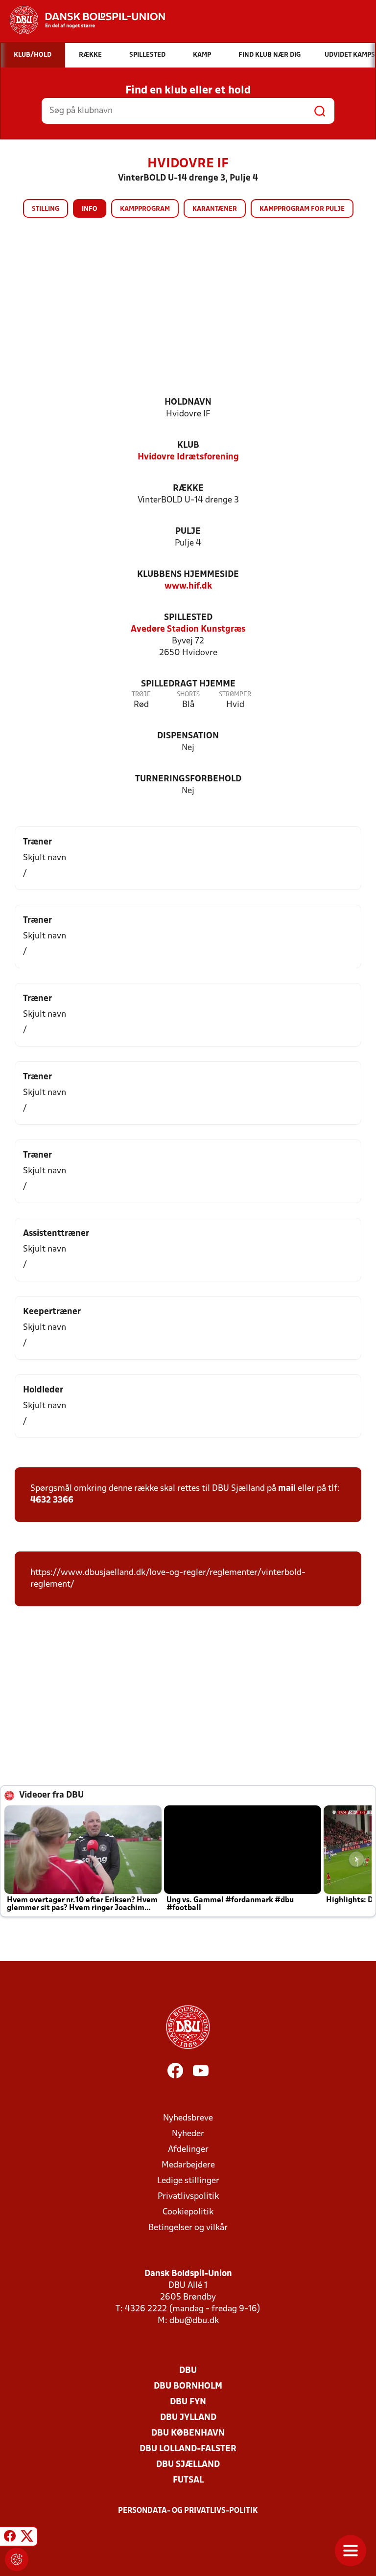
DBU (188, 2371)
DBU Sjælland (188, 2465)
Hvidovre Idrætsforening (188, 457)
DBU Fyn (188, 2402)
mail (287, 1489)
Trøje (141, 695)
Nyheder (188, 2134)
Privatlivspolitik (188, 2197)
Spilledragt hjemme (188, 684)
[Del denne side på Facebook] (10, 2538)
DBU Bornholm (188, 2386)
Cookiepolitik (188, 2212)
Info (90, 209)
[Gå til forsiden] (82, 20)
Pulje (188, 532)
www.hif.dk (188, 586)
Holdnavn (188, 402)
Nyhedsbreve (188, 2118)
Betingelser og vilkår (188, 2228)
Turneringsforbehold (188, 779)
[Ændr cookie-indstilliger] (17, 2559)
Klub (188, 445)
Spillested (188, 618)
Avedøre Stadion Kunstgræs (188, 629)
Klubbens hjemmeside (188, 575)
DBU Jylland (188, 2418)
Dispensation (188, 736)
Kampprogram (145, 209)
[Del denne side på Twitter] (27, 2538)
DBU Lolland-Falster (188, 2449)
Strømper (235, 695)
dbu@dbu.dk (194, 2321)
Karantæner (215, 209)
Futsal (188, 2480)
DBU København (188, 2433)
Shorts (188, 695)
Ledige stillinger (188, 2181)
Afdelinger (188, 2150)
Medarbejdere (188, 2165)
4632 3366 (52, 1500)
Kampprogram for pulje (302, 209)
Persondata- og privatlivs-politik (188, 2511)
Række (188, 489)
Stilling (46, 209)
